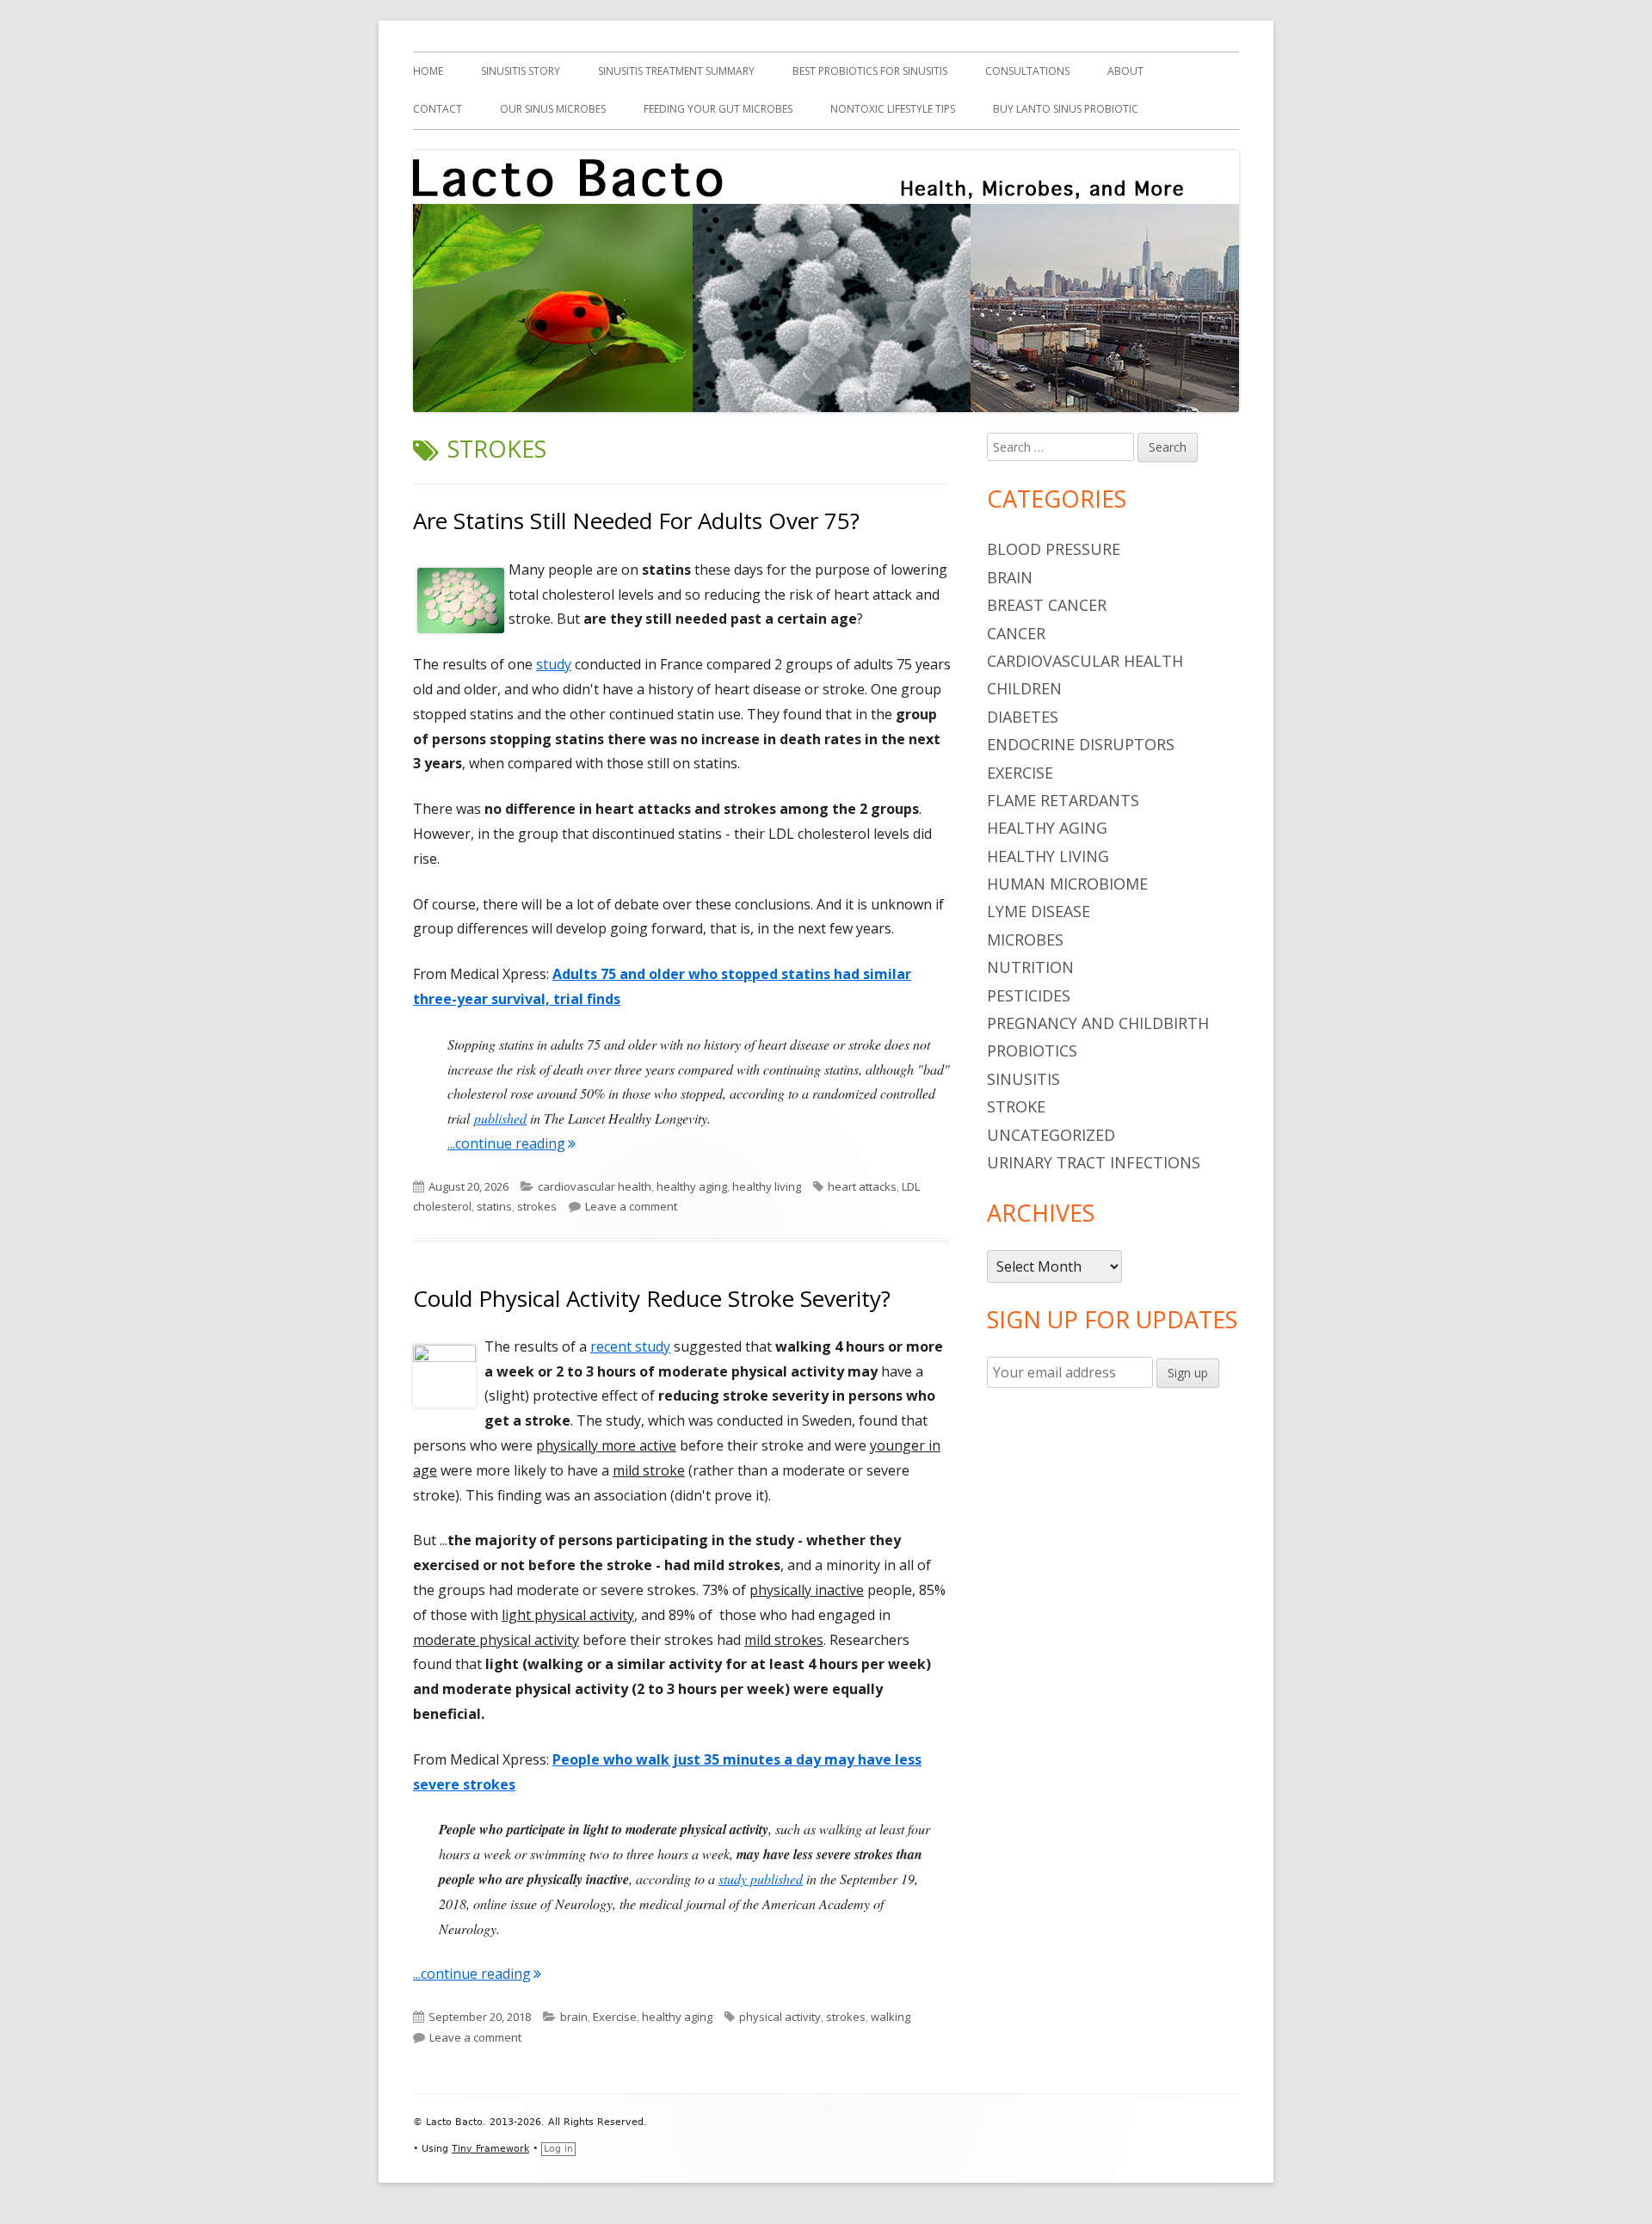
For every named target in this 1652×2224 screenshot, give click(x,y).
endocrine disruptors (1081, 744)
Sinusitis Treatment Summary (676, 71)
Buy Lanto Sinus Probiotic (1066, 109)
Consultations (1027, 71)
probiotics (1032, 1050)
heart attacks (862, 1186)
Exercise (615, 2017)
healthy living (767, 1186)
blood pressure (1054, 549)
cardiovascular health (595, 1186)
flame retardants (1063, 800)
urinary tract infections (1094, 1162)
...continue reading (512, 1143)
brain (574, 2017)
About (1125, 71)
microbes (1025, 940)
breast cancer (1047, 605)
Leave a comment (631, 1206)
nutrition (1030, 967)
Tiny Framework (490, 2149)
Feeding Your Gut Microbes (718, 109)
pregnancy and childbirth (1098, 1023)
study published (761, 1879)
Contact (438, 109)
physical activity (780, 2017)
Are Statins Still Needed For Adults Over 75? (636, 521)
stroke (1016, 1106)
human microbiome (1067, 884)
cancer (1016, 633)
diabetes (1023, 717)
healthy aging (692, 1186)
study (554, 664)
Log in (558, 2149)
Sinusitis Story (521, 71)
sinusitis (1023, 1079)
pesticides (1029, 995)
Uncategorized (1051, 1135)
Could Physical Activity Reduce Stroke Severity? (652, 1298)
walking (891, 2017)
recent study (630, 1346)
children (1024, 688)
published (500, 1118)
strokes (537, 1206)
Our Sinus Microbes (553, 109)
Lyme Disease (1039, 911)
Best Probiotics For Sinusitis (870, 71)
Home (428, 71)
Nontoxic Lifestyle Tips (893, 109)
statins (494, 1206)
